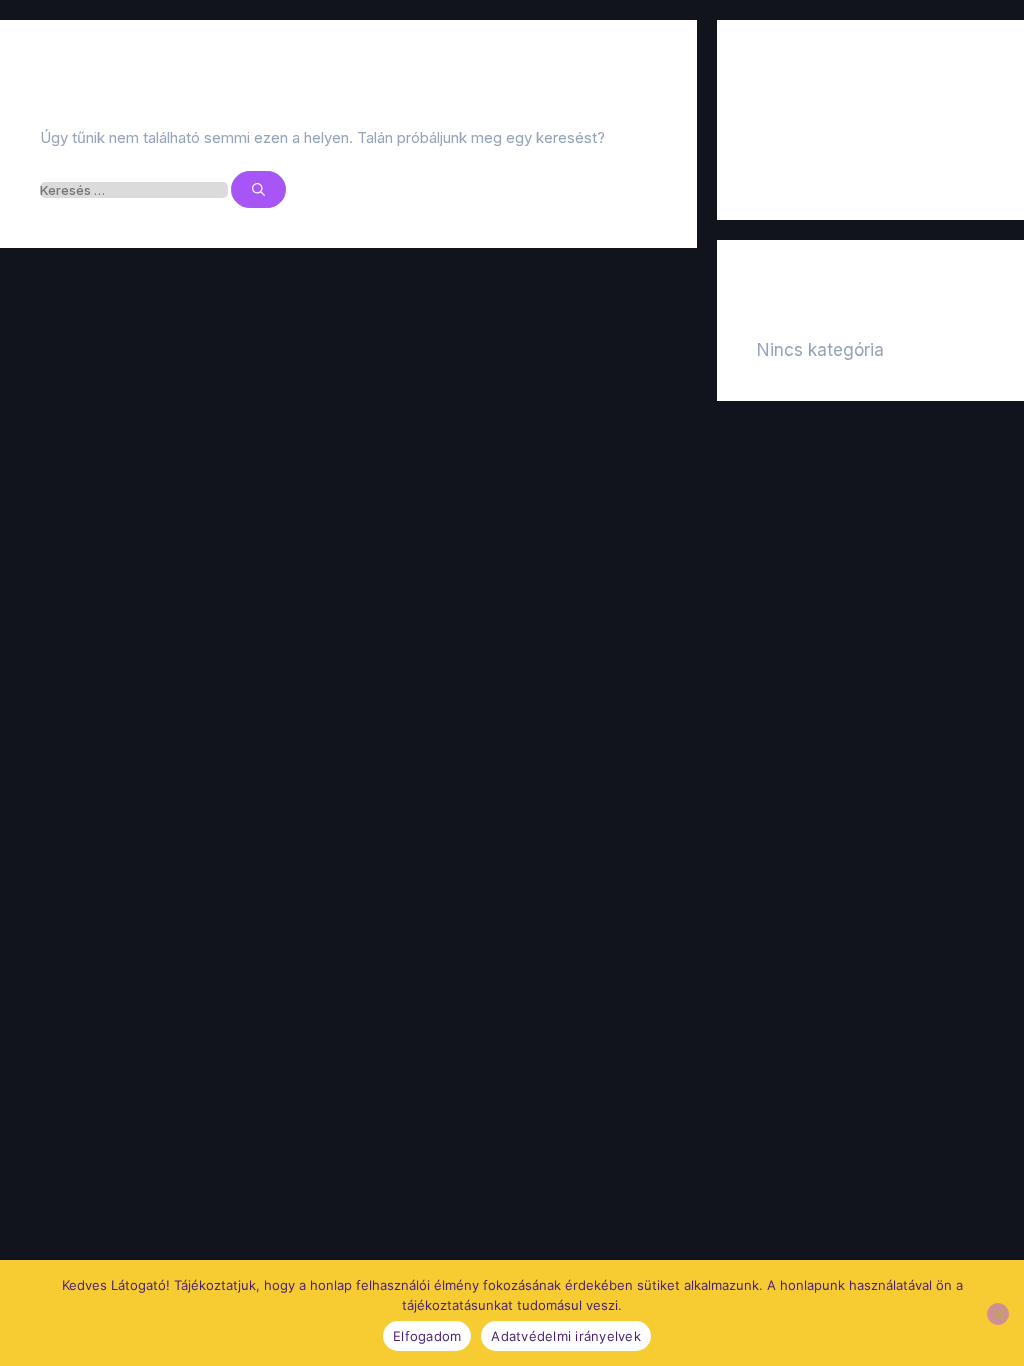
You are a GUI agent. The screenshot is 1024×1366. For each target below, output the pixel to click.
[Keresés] (258, 189)
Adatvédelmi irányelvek (566, 1336)
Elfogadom (427, 1336)
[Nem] (998, 1314)
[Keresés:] (135, 190)
